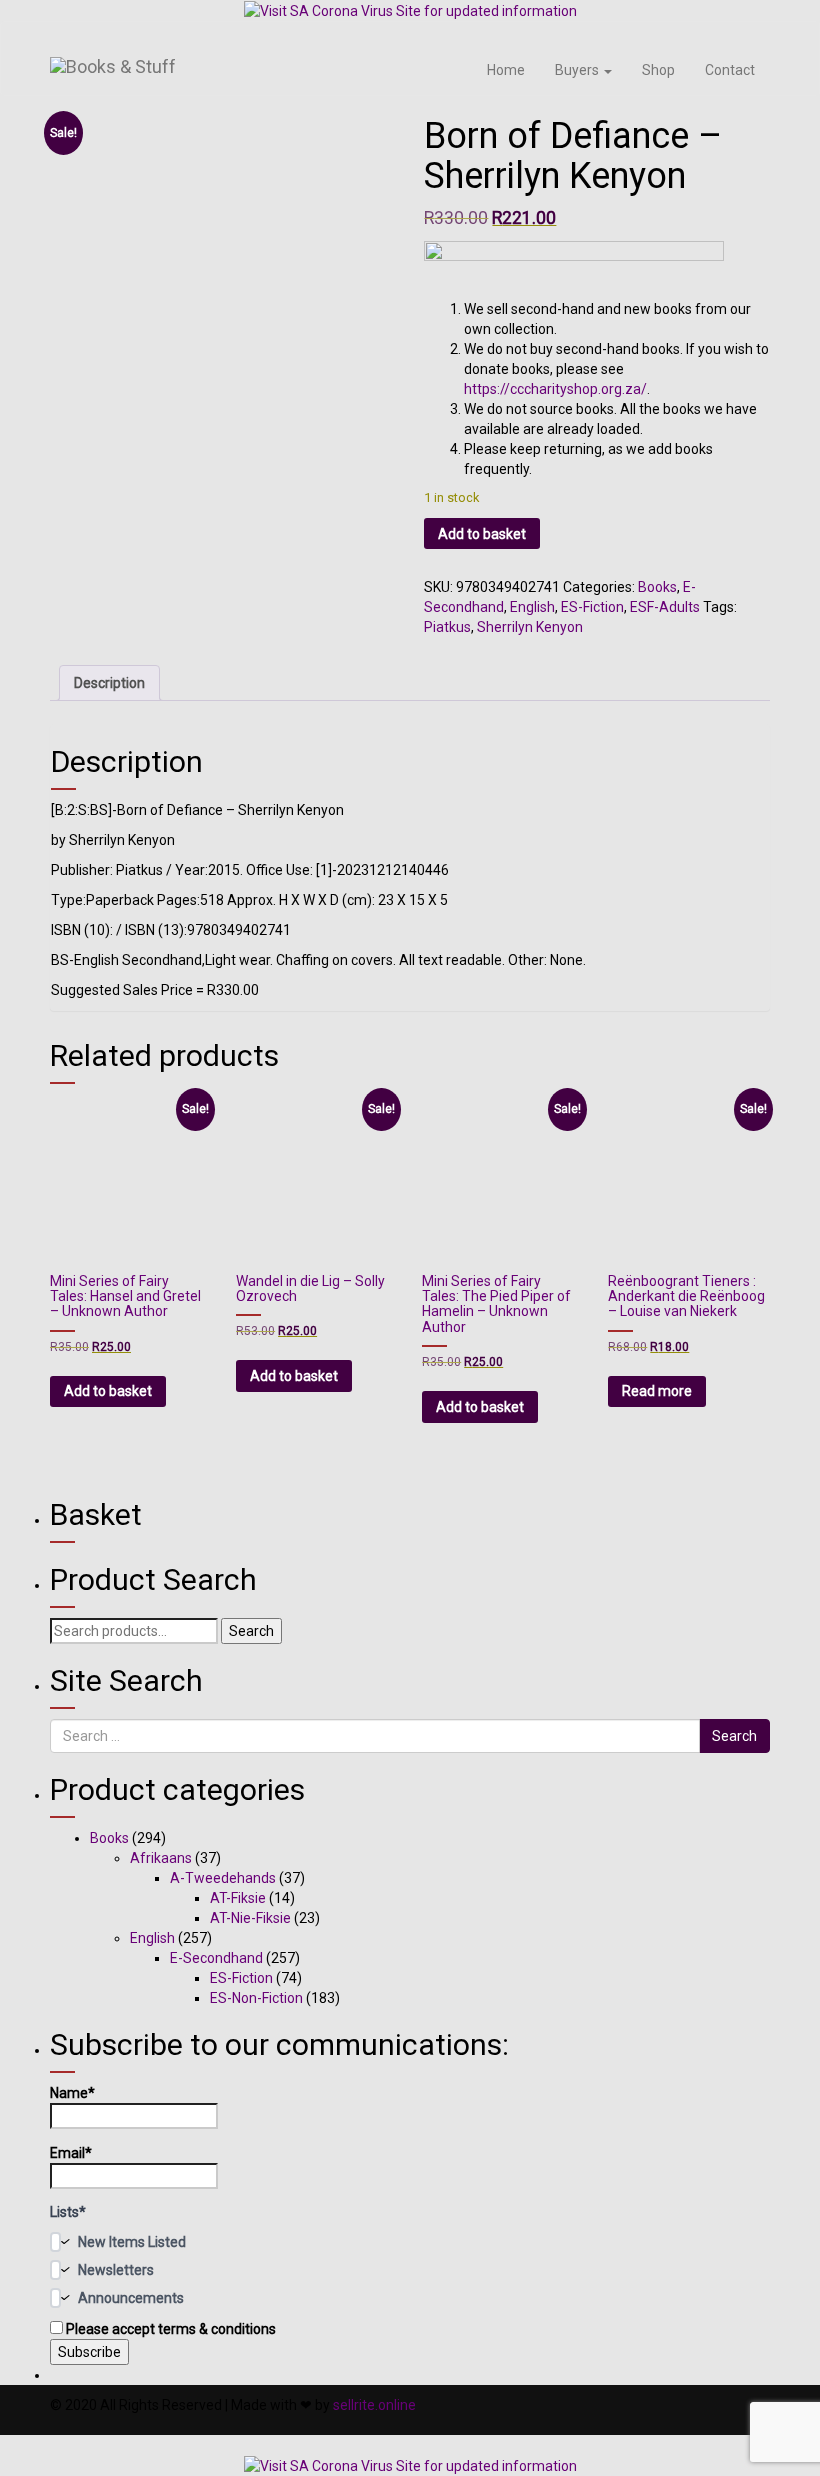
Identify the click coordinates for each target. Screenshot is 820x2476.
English (532, 607)
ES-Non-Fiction (256, 1998)
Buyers (578, 70)
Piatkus (447, 627)
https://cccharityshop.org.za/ (555, 389)
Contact (730, 70)
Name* (72, 2093)
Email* (71, 2153)
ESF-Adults (665, 607)
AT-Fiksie (238, 1898)
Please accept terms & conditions (169, 2329)
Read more (657, 1391)
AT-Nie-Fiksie (250, 1918)
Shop (658, 70)
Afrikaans (161, 1858)
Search (251, 1631)
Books (657, 587)
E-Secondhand (216, 1958)
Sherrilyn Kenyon (530, 627)
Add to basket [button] (108, 1391)
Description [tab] (109, 683)
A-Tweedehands (223, 1878)
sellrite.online (374, 2405)
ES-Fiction (592, 607)
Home (506, 70)
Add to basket (482, 534)
